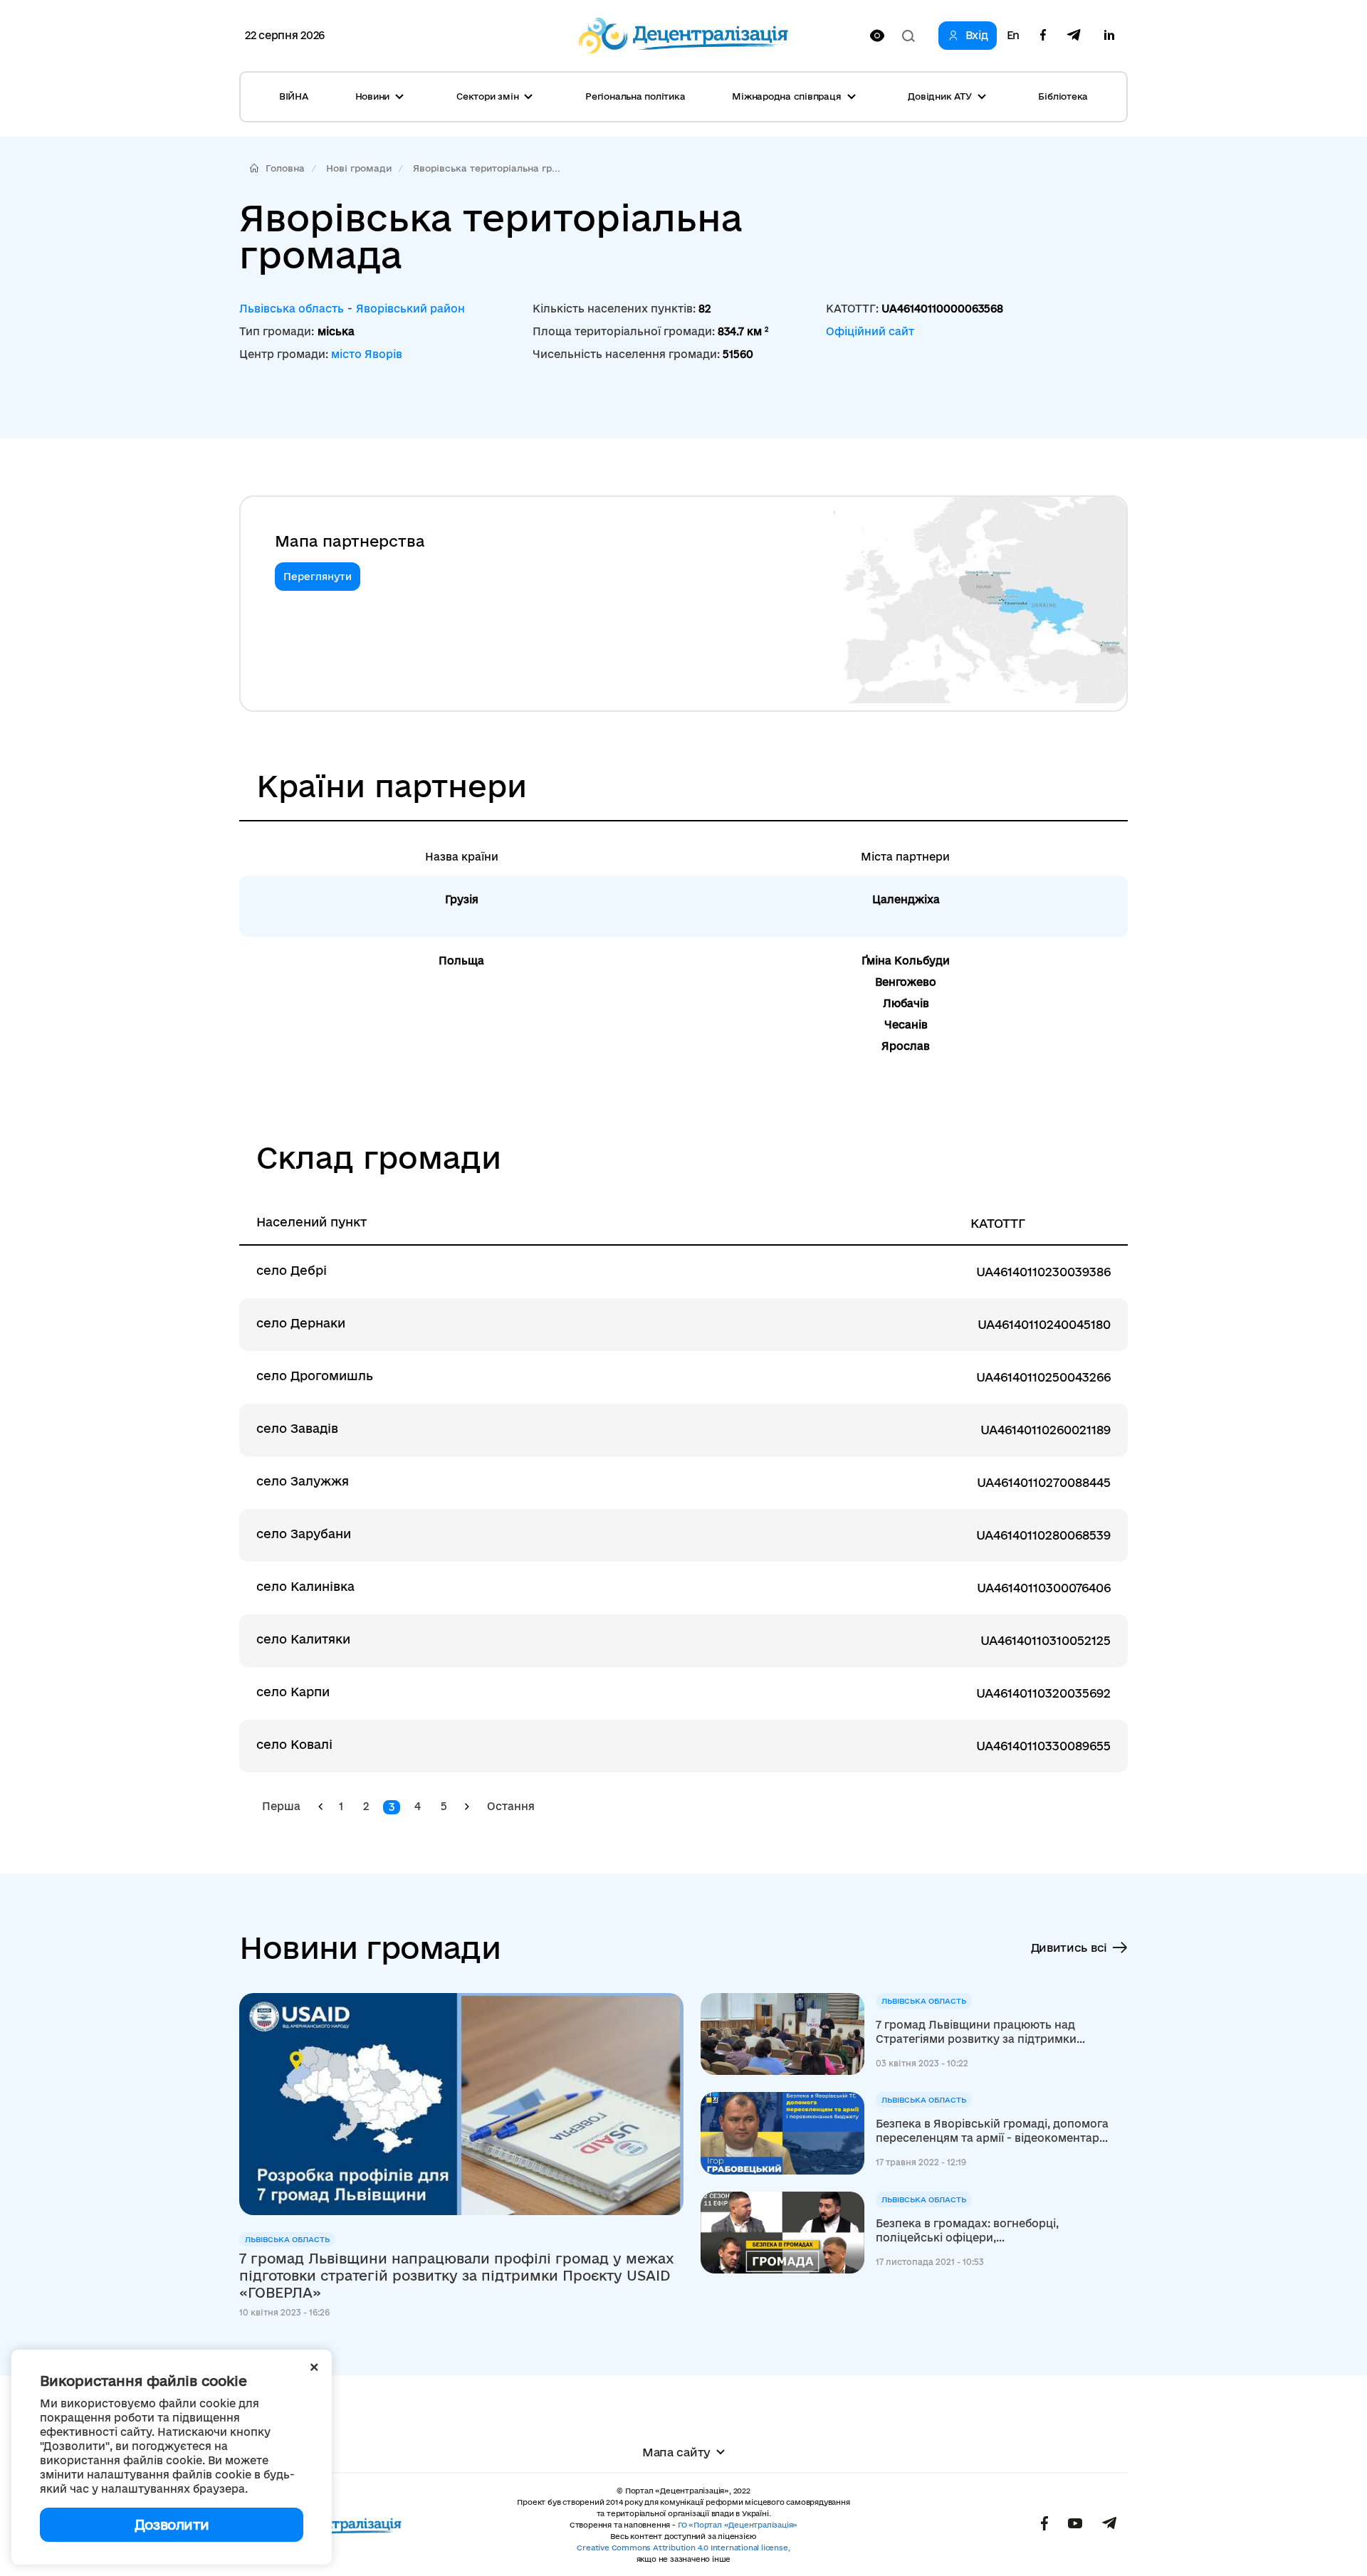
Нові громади (359, 168)
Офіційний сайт (870, 331)
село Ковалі (294, 1744)
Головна (285, 168)
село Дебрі (292, 1270)
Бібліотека (1063, 96)
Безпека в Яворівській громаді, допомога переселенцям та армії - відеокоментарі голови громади (992, 2131)
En (1013, 36)
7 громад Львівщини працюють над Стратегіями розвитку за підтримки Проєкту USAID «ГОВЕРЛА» (976, 2033)
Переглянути (318, 577)
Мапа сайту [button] (676, 2452)
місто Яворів (367, 354)
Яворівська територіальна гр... (487, 168)
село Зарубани (304, 1534)
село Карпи (293, 1692)
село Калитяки (303, 1639)
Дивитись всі (1069, 1947)
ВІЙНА (294, 96)
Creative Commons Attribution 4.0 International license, (683, 2548)
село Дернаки (301, 1323)
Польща (461, 961)
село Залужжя (303, 1481)
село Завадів (297, 1428)
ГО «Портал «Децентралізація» (738, 2525)
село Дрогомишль (315, 1376)
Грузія (462, 899)
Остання (511, 1806)
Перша (281, 1806)
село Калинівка (305, 1586)
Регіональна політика (635, 96)
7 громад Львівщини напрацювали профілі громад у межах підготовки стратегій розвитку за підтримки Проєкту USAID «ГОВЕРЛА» (457, 2276)
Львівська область (292, 309)
